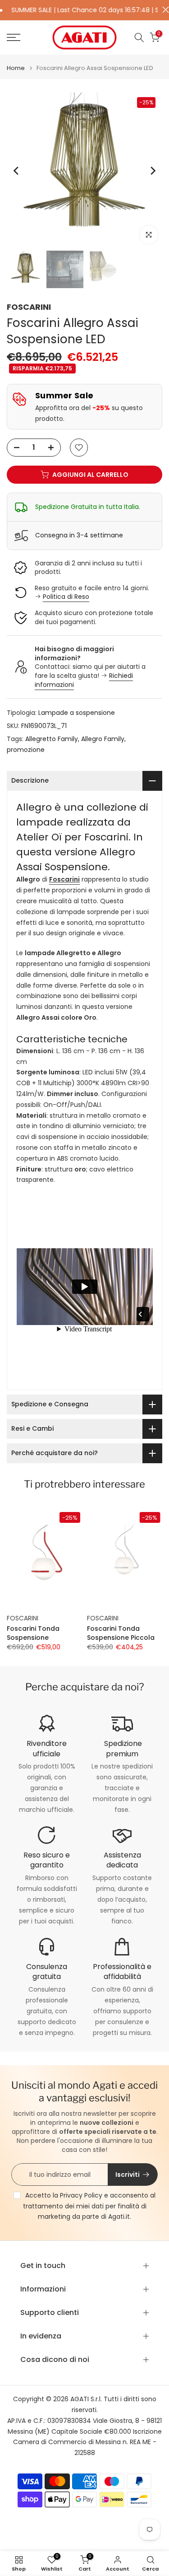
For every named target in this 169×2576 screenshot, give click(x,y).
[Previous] (17, 171)
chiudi (163, 10)
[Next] (152, 171)
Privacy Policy (81, 2195)
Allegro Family (103, 739)
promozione (26, 750)
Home (16, 68)
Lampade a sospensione (77, 713)
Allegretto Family (52, 739)
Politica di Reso (66, 597)
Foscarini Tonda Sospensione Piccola (121, 1633)
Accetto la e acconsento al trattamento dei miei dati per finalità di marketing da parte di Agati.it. (89, 2206)
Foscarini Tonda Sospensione (33, 1633)
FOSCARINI (29, 307)
